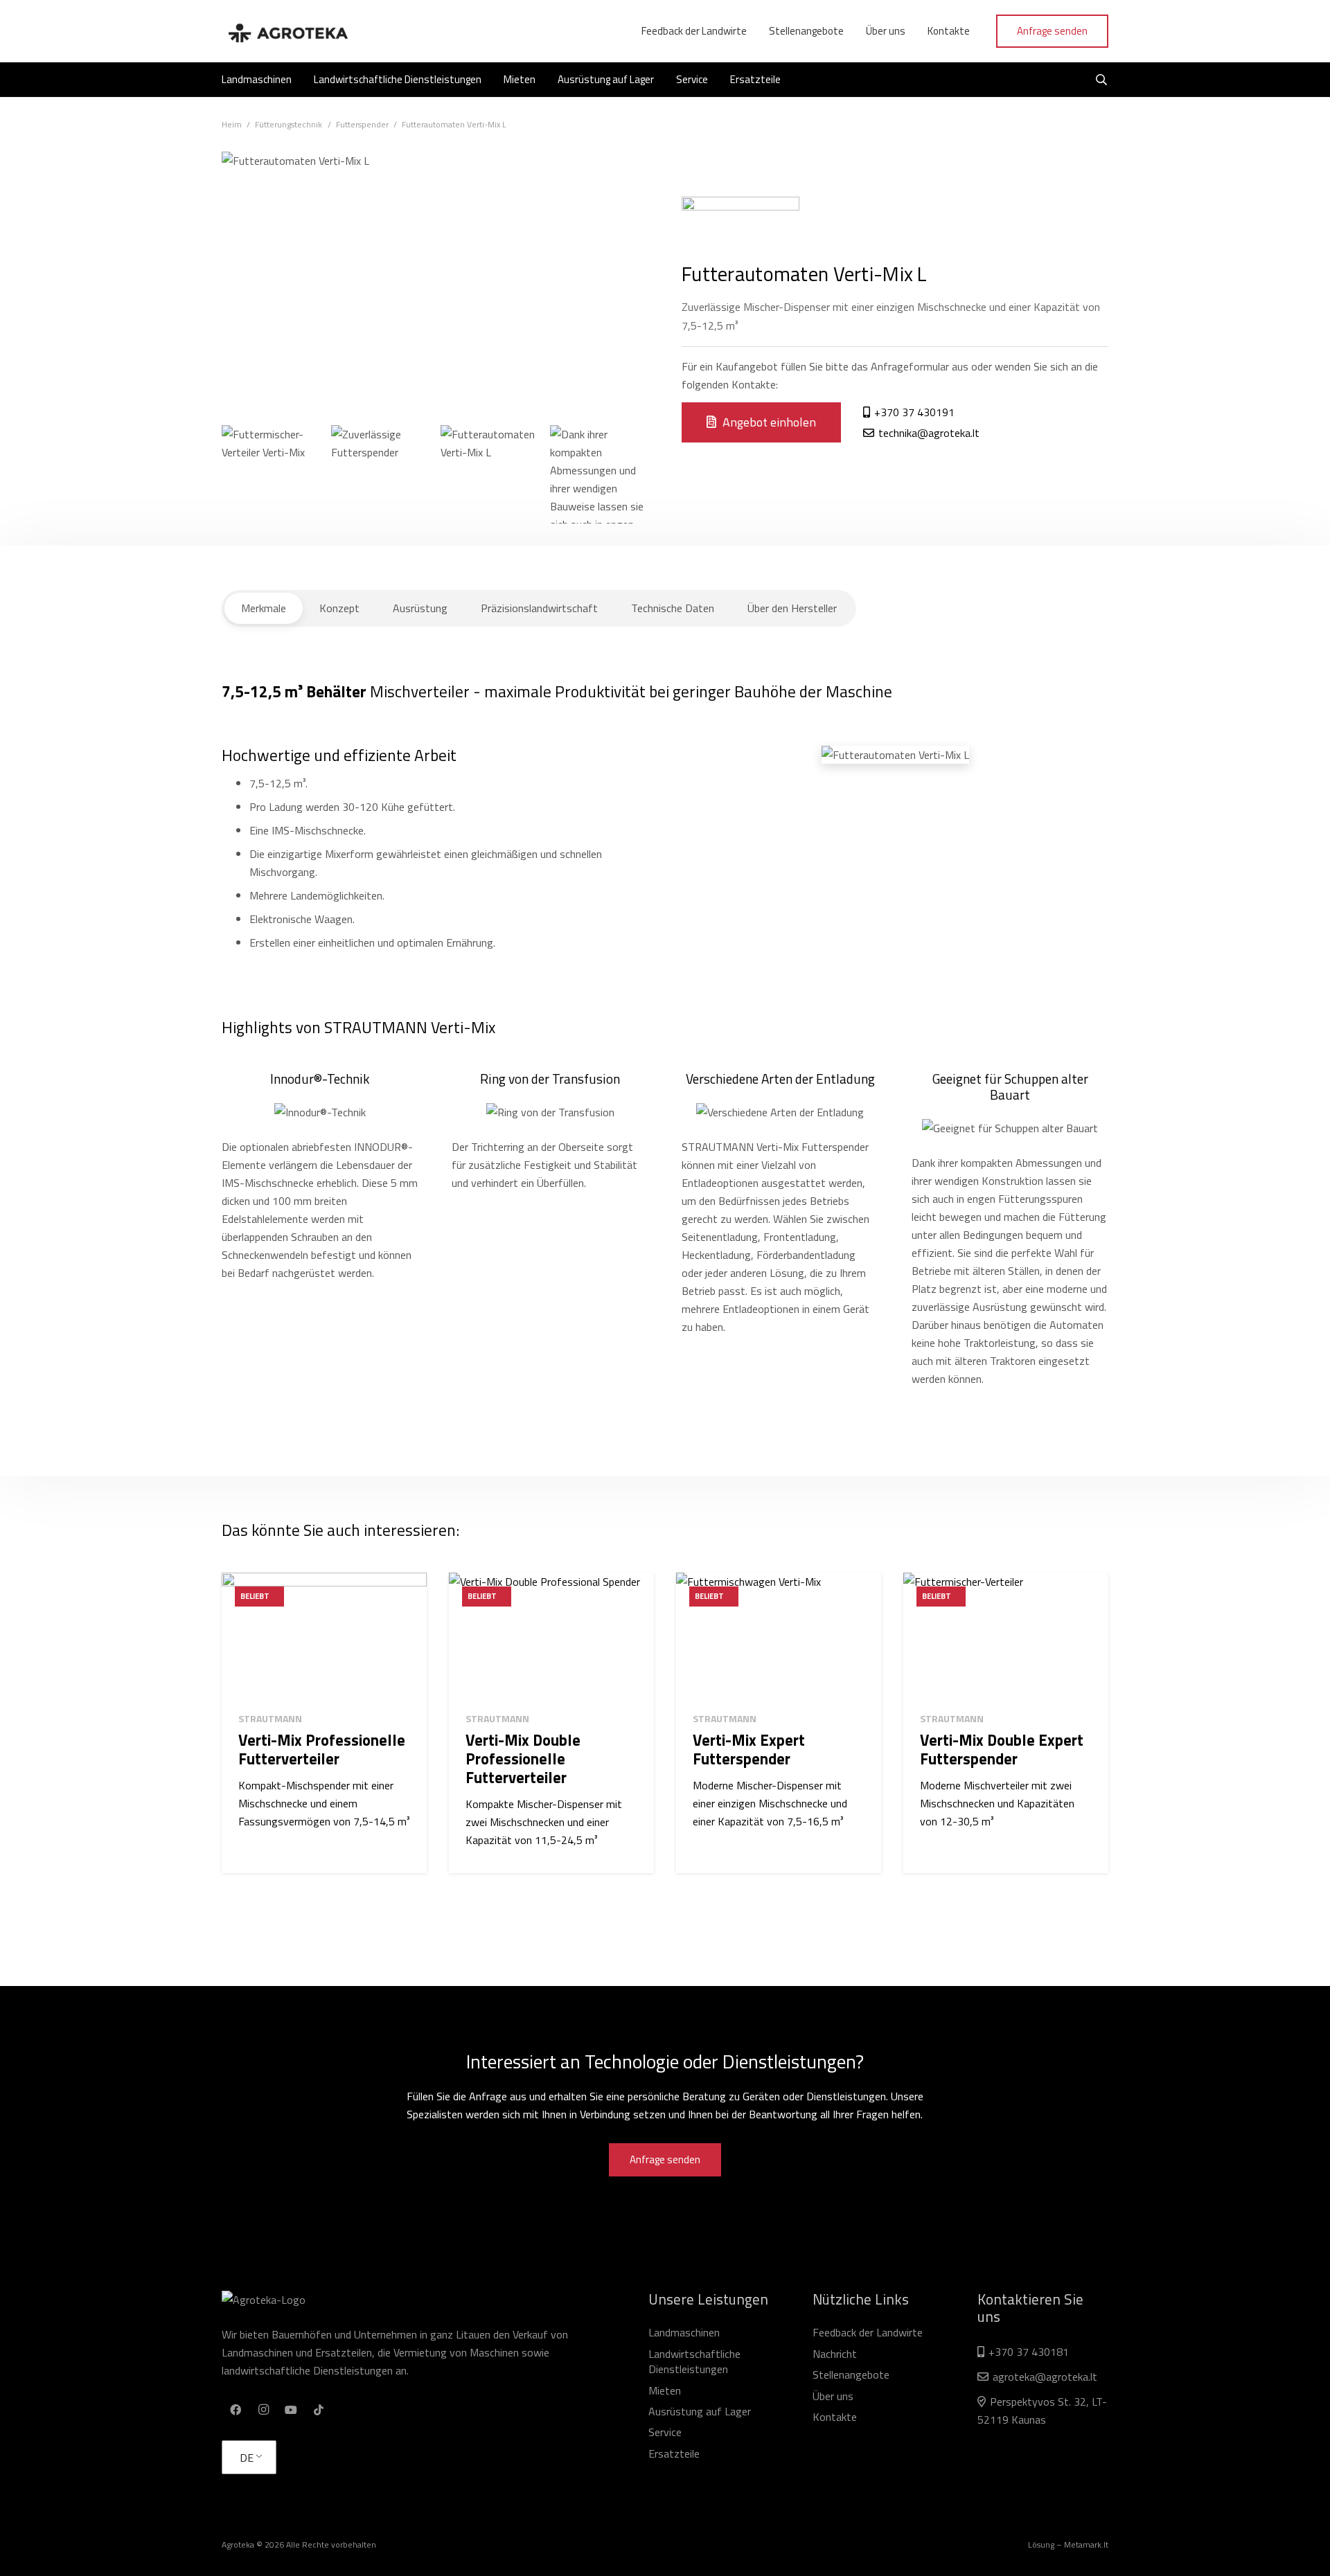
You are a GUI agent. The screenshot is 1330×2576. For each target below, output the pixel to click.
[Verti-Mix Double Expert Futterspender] (1006, 1637)
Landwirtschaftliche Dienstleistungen (694, 2361)
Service (665, 2432)
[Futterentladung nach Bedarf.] (271, 474)
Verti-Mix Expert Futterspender (749, 1750)
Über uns (833, 2396)
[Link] (287, 31)
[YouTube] (291, 2410)
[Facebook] (236, 2410)
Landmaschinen (684, 2332)
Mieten (665, 2390)
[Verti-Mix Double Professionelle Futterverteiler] (551, 1637)
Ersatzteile (674, 2453)
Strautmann (270, 1718)
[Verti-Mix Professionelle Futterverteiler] (324, 1637)
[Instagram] (263, 2410)
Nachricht (835, 2354)
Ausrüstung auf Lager (700, 2411)
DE (247, 2458)
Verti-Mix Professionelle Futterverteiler (322, 1750)
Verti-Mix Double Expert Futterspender (1002, 1750)
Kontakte (835, 2417)
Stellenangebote (851, 2374)
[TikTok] (319, 2410)
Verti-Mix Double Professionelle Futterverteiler (523, 1759)
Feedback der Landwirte (868, 2332)
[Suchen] (1102, 80)
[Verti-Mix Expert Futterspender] (779, 1637)
